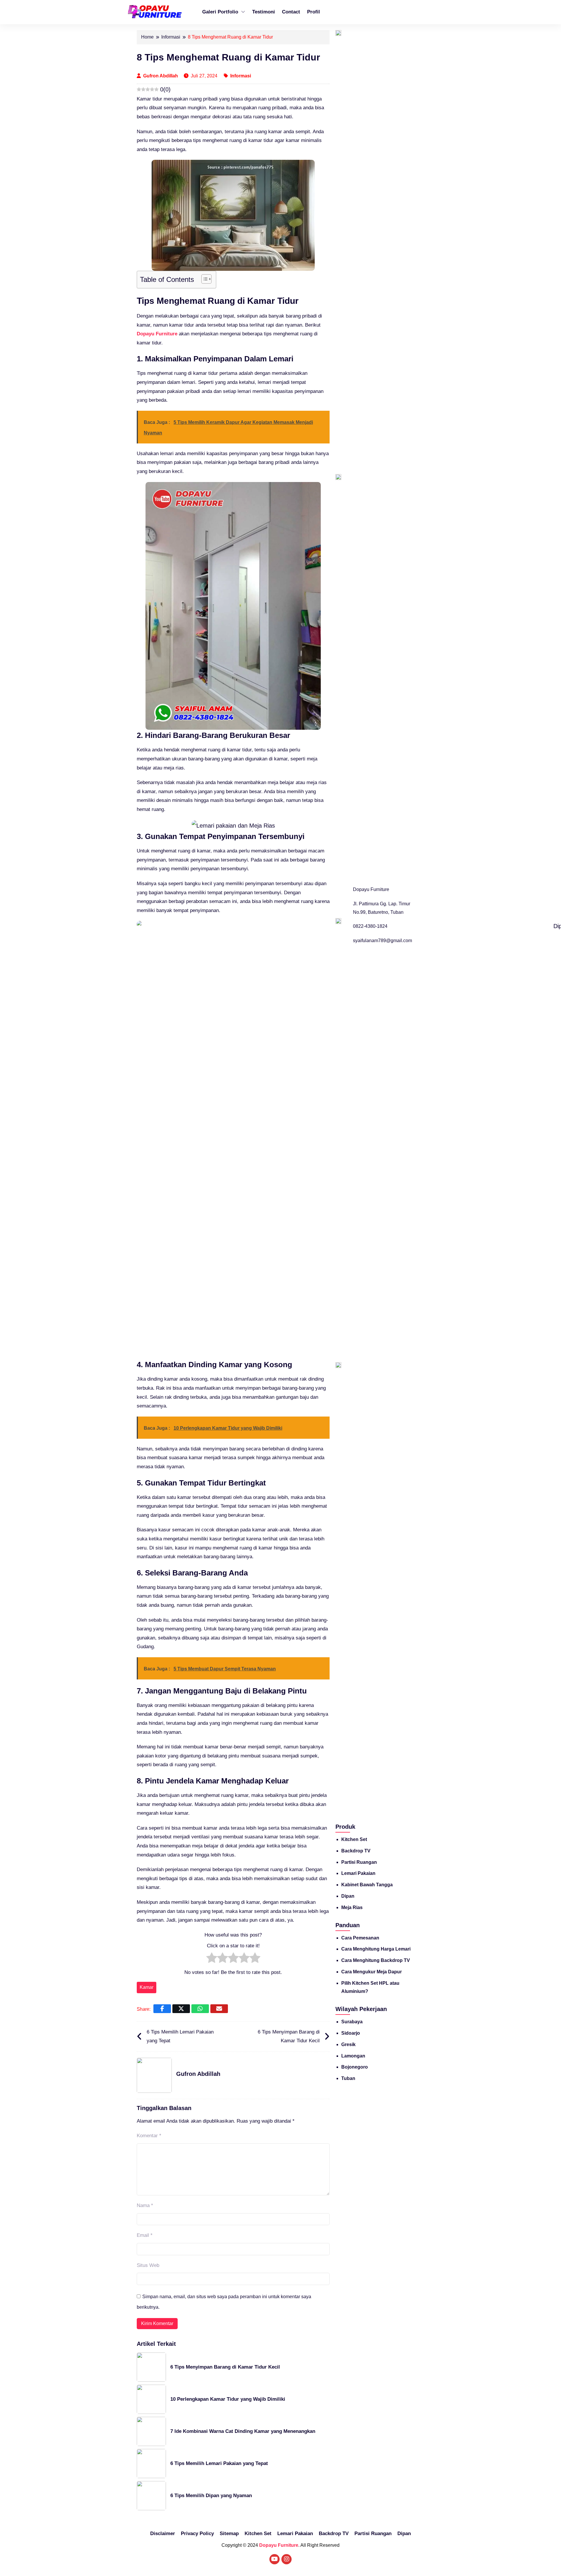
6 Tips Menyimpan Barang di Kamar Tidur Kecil (289, 2036)
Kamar (147, 1987)
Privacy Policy (197, 2533)
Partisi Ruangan (359, 1862)
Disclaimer (163, 2533)
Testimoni (264, 12)
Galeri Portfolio (220, 12)
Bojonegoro (355, 2067)
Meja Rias (352, 1907)
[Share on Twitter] (181, 2009)
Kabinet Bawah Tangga (367, 1885)
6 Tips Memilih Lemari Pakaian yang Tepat (180, 2036)
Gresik (348, 2044)
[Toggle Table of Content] (204, 279)
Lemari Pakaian (358, 1873)
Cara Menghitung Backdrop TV (376, 1960)
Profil (314, 12)
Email (145, 2235)
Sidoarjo (351, 2033)
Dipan (348, 1896)
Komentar (149, 2136)
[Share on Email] (219, 2009)
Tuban (348, 2078)
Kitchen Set (354, 1839)
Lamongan (353, 2056)
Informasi (241, 76)
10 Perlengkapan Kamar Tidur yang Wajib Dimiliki (228, 2399)
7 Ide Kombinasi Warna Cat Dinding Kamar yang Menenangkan (243, 2431)
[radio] (212, 1959)
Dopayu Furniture (157, 334)
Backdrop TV (356, 1851)
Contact (291, 12)
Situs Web (148, 2265)
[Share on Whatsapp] (200, 2009)
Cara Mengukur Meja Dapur (372, 1972)
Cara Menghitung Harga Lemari (376, 1949)
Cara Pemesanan (360, 1938)
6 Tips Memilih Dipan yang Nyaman (211, 2496)
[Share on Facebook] (162, 2009)
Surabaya (352, 2022)
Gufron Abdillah (161, 76)
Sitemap (229, 2533)
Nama (145, 2205)
